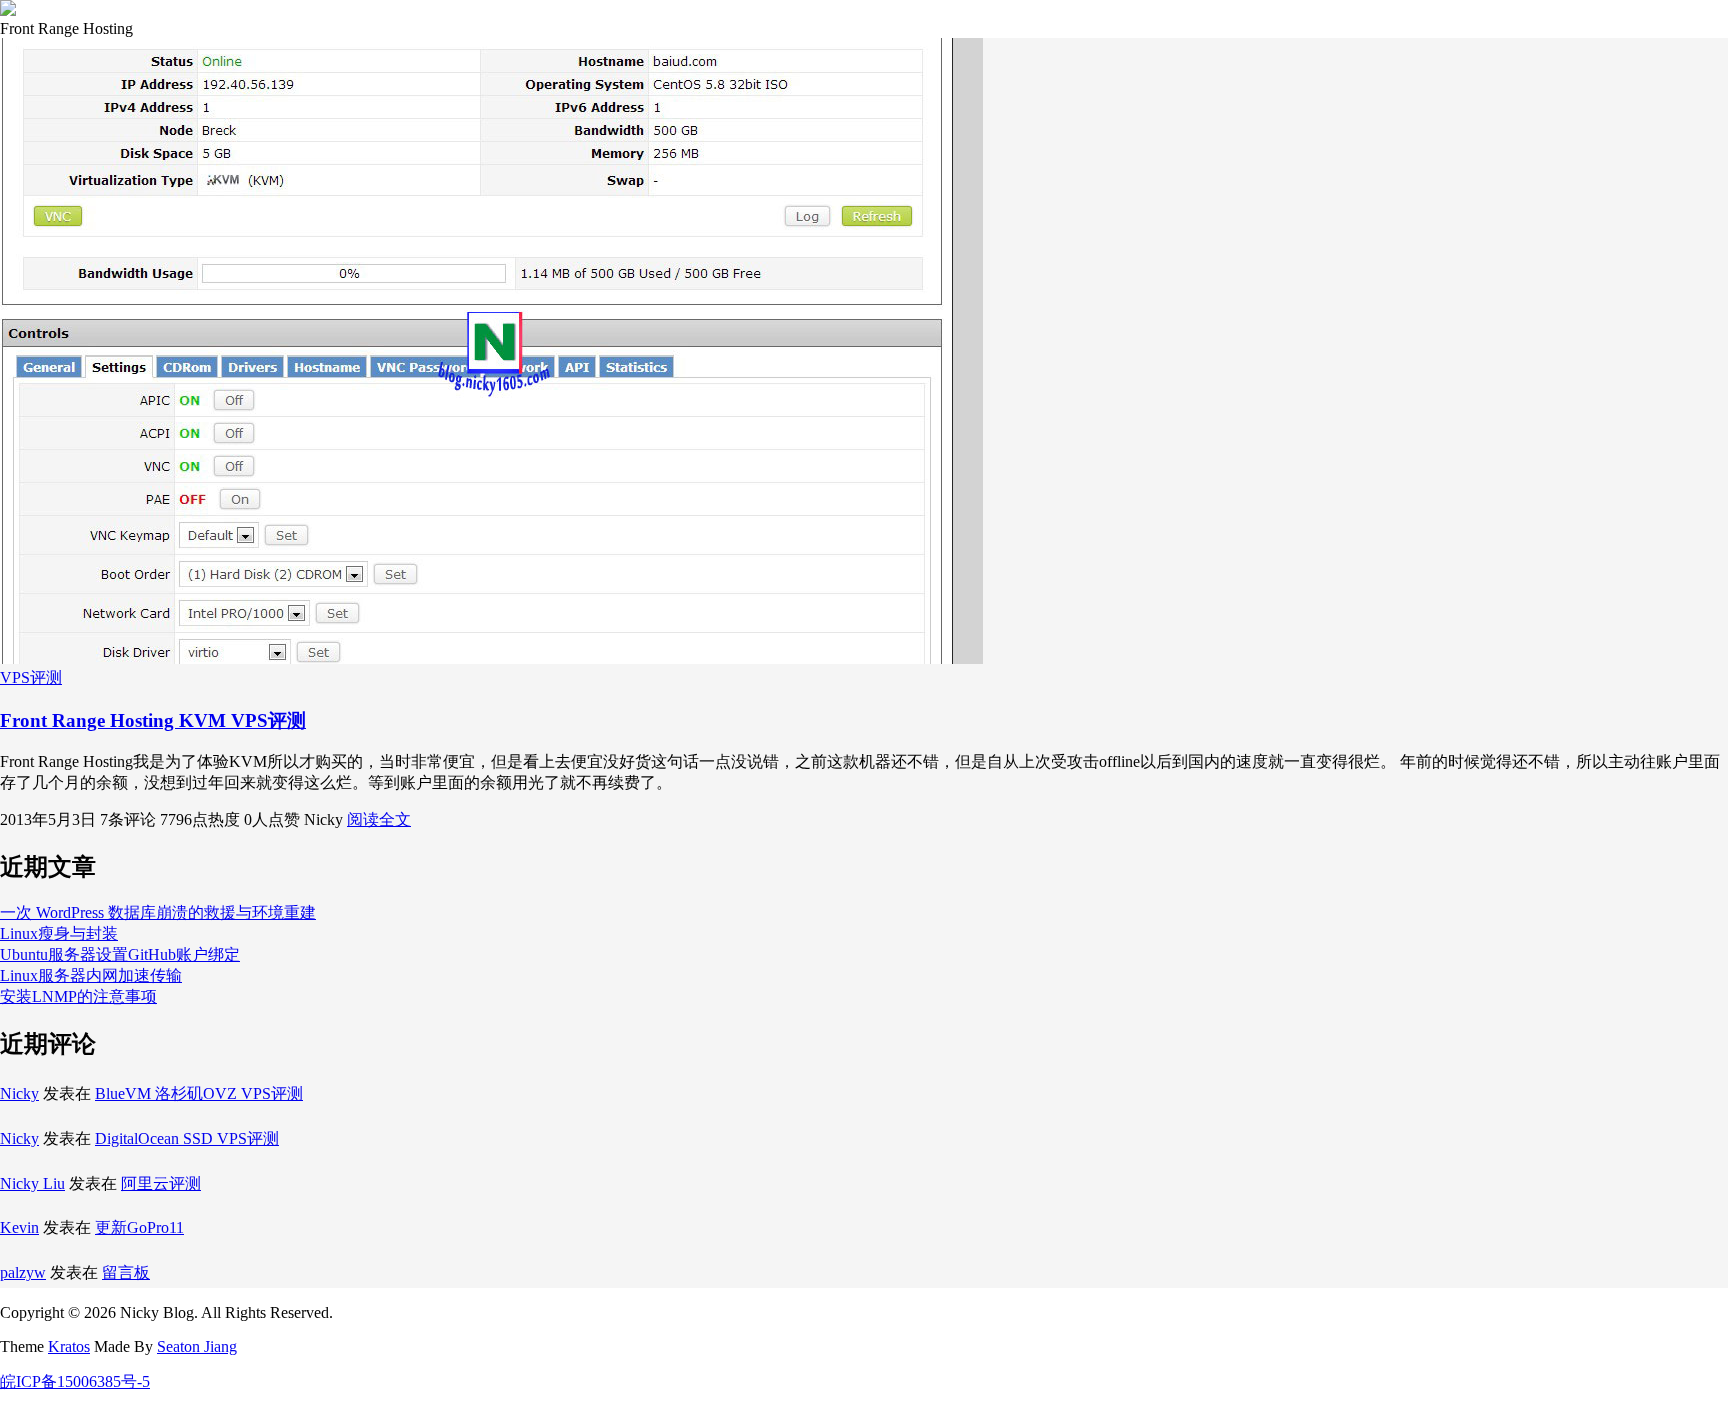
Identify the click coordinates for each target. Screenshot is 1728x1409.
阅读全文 (379, 819)
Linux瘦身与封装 (59, 933)
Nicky (19, 1093)
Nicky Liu (32, 1183)
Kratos (69, 1346)
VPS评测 (31, 677)
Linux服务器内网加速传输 (91, 975)
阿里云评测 (161, 1183)
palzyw (23, 1272)
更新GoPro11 (139, 1227)
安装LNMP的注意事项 (78, 996)
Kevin (19, 1227)
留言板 (126, 1272)
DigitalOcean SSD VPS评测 (187, 1138)
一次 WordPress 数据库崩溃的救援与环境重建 (158, 912)
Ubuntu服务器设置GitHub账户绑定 (120, 954)
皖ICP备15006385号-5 (75, 1381)
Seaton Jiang (197, 1346)
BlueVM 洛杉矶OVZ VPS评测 (199, 1093)
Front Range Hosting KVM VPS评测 (153, 720)
